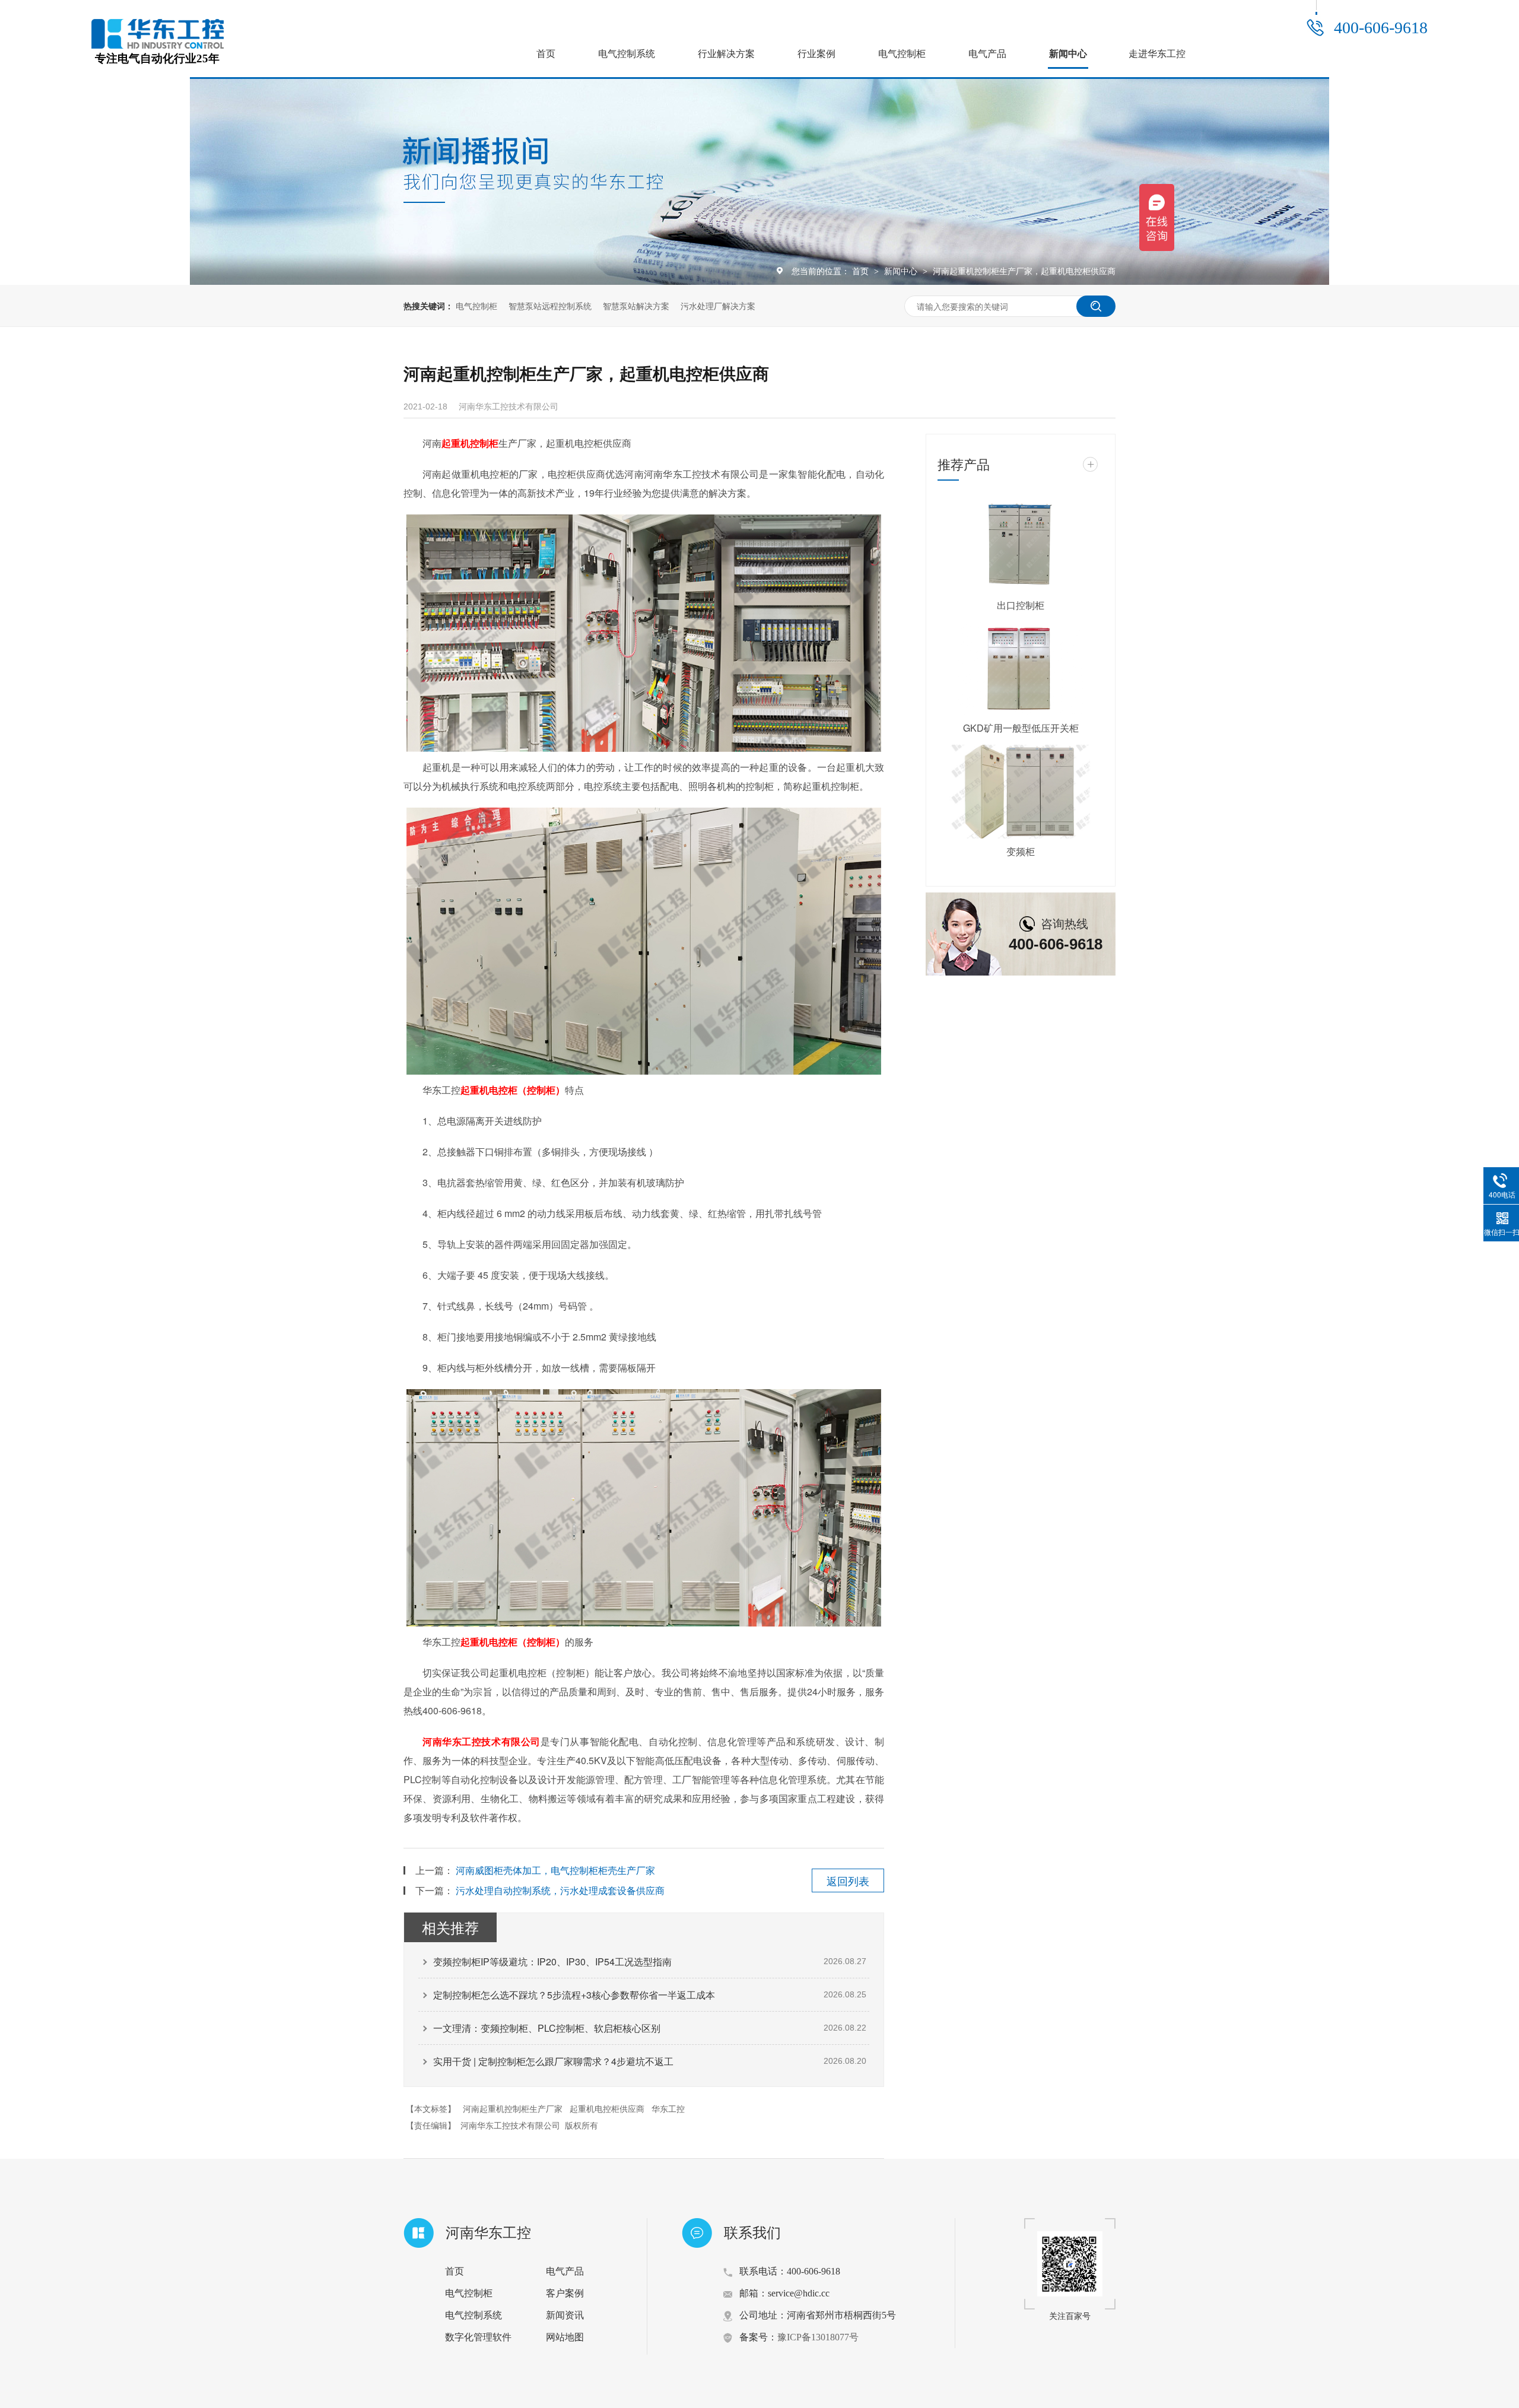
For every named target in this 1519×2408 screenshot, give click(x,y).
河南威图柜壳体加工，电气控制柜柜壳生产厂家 (555, 1870)
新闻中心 (1068, 54)
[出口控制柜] (1021, 545)
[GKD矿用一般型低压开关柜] (1021, 669)
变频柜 (1021, 851)
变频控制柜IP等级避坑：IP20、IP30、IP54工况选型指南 (552, 1961)
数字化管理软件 (478, 2337)
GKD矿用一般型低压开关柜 (1021, 728)
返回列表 (848, 1880)
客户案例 (565, 2293)
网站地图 (565, 2337)
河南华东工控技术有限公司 (482, 1741)
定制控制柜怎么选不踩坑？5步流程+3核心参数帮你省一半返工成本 (574, 1995)
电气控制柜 (902, 54)
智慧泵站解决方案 (636, 306)
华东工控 (668, 2108)
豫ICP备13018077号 (818, 2337)
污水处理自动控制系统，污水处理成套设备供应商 (560, 1890)
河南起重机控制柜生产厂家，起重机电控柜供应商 (1024, 271)
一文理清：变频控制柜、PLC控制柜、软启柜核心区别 (547, 2028)
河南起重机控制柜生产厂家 (513, 2108)
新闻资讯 (565, 2315)
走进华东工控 (1157, 54)
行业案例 (816, 54)
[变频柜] (1021, 792)
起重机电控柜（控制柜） (513, 1090)
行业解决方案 (726, 54)
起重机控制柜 (470, 443)
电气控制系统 (627, 54)
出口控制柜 (1021, 605)
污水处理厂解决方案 (718, 306)
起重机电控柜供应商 (607, 2108)
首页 (546, 54)
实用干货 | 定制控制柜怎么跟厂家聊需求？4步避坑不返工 (553, 2061)
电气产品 (987, 54)
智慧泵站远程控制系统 (550, 306)
